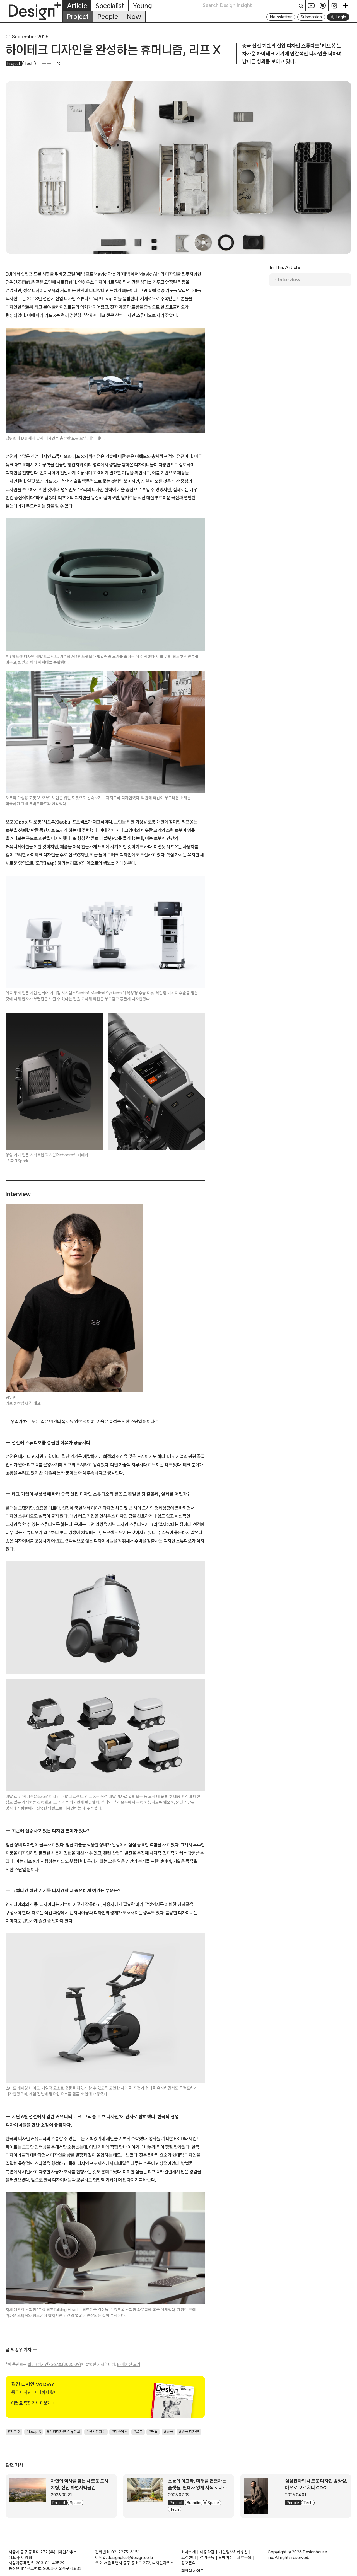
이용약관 (207, 2552)
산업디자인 (97, 2432)
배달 (155, 2432)
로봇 (139, 2432)
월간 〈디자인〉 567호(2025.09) (54, 2364)
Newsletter (281, 17)
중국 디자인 (190, 2432)
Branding (195, 2503)
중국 (170, 2432)
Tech (29, 64)
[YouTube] (311, 6)
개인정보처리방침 (233, 2552)
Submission (311, 17)
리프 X (15, 2432)
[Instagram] (334, 6)
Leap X (35, 2432)
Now (134, 17)
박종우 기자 (21, 2349)
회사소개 (189, 2552)
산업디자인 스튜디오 (65, 2432)
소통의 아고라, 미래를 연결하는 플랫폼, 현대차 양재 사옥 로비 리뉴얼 (197, 2487)
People (108, 17)
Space (75, 2503)
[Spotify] (323, 6)
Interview (289, 279)
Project (78, 17)
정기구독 (207, 2557)
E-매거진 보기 (129, 2364)
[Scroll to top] (351, 2569)
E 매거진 (226, 2557)
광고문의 (189, 2563)
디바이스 (121, 2432)
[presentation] (28, 2496)
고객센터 (189, 2557)
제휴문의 (244, 2557)
